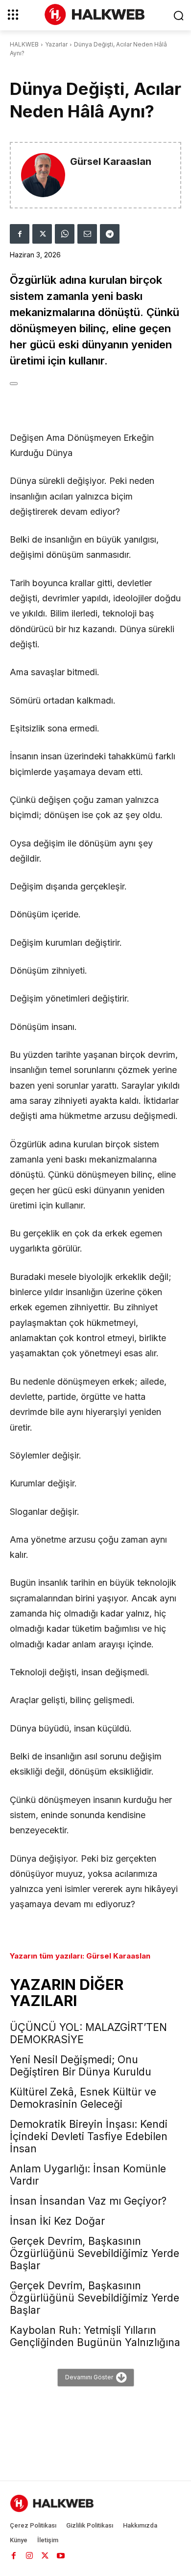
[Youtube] (61, 2555)
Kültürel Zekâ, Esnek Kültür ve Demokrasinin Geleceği (83, 2098)
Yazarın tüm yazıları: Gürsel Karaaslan (80, 1956)
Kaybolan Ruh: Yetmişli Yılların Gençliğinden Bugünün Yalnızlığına (95, 2336)
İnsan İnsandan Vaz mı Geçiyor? (88, 2201)
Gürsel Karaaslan (111, 162)
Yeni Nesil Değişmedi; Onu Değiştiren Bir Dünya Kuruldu (81, 2066)
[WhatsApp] (65, 234)
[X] (42, 234)
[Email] (87, 234)
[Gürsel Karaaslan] (43, 175)
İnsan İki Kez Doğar (57, 2221)
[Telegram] (110, 234)
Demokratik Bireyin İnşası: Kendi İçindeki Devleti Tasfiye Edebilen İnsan (89, 2136)
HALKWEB (24, 44)
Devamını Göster (89, 2377)
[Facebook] (20, 234)
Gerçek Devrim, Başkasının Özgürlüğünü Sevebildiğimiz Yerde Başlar (95, 2253)
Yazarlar (56, 44)
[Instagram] (29, 2555)
